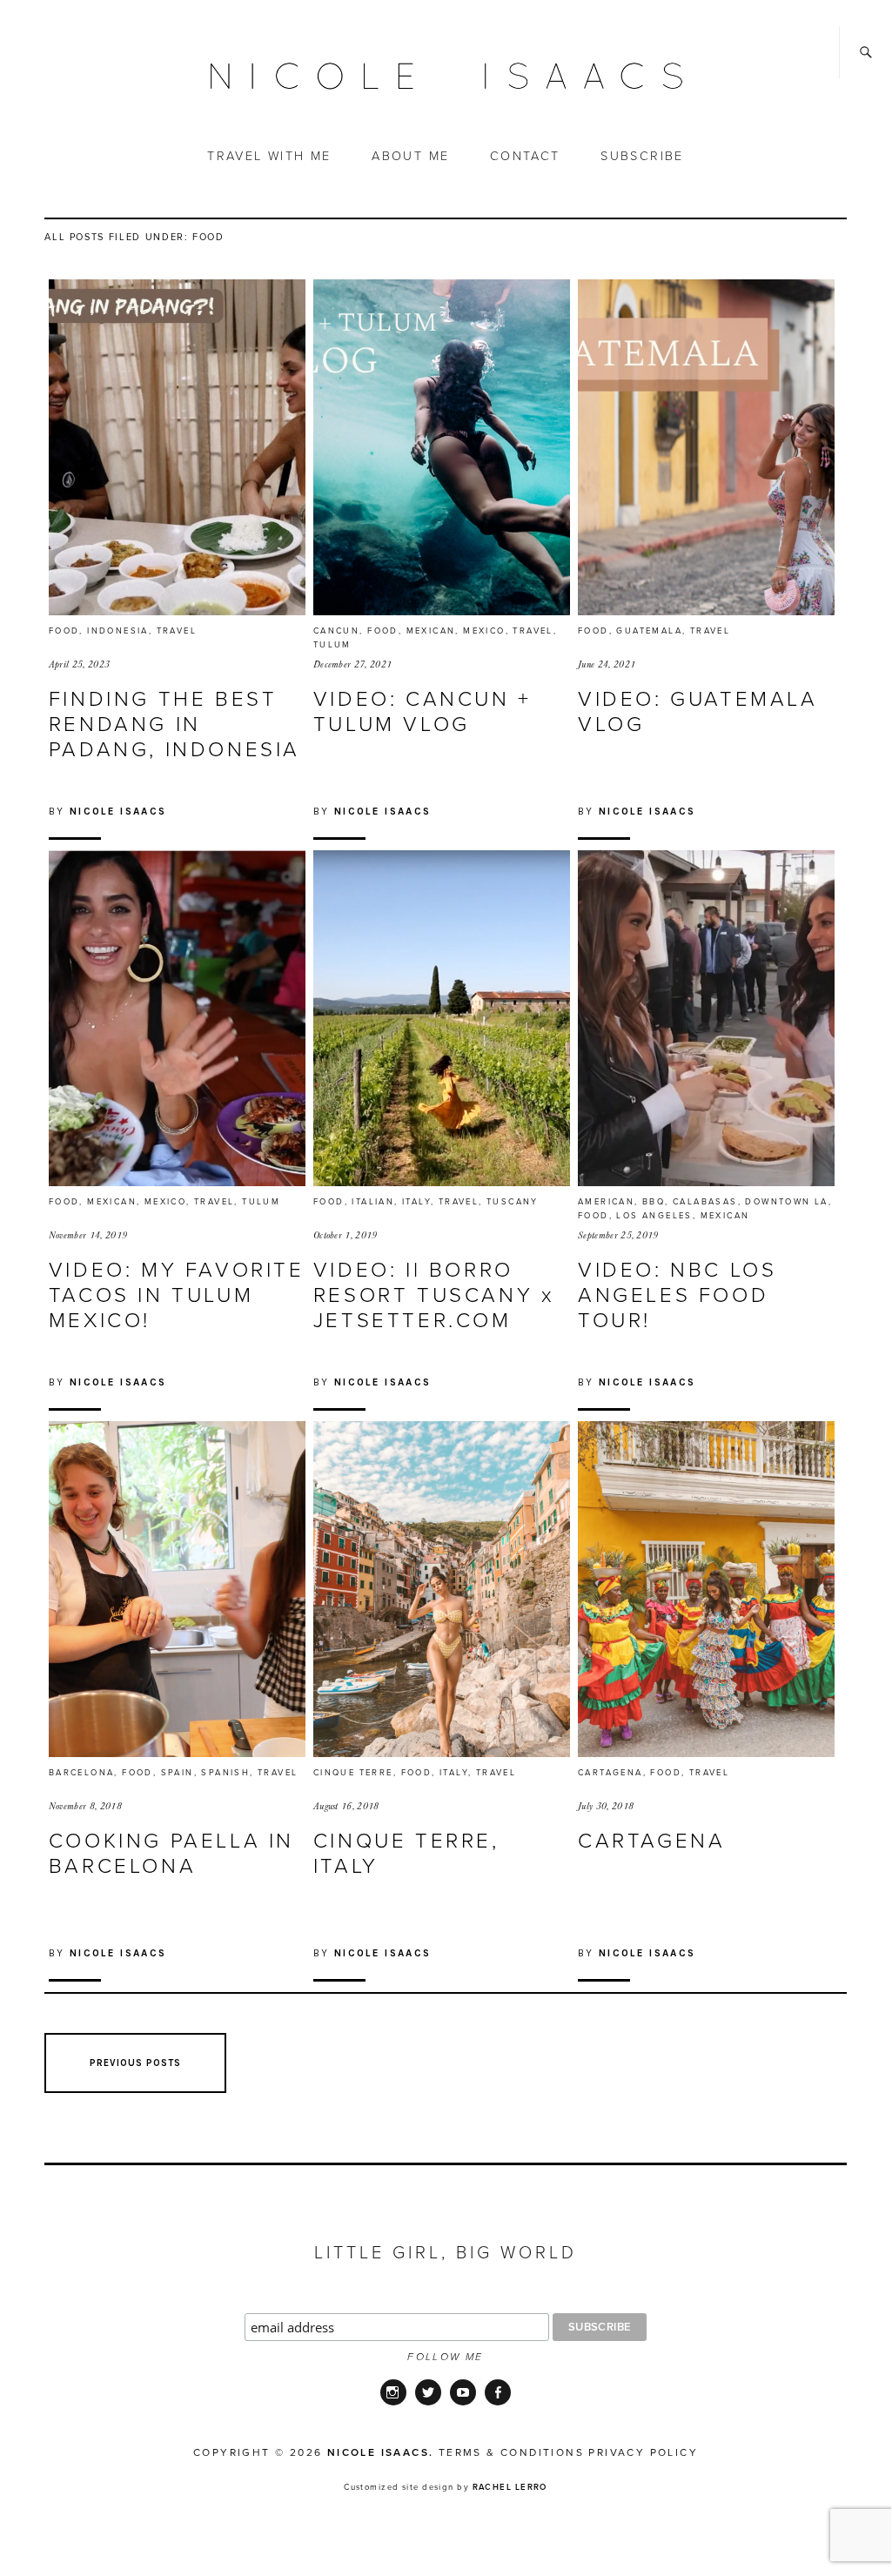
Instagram (393, 2404)
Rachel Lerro (510, 2487)
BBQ (654, 1202)
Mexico (484, 631)
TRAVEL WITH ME (269, 156)
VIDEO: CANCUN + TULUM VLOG (423, 712)
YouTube (463, 2404)
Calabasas (705, 1202)
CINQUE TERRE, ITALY (406, 1854)
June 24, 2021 (607, 664)
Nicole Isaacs (118, 811)
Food (64, 631)
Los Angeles (654, 1216)
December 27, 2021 (352, 664)
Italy (416, 1202)
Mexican (431, 631)
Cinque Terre (353, 1773)
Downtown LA (786, 1202)
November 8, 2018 (85, 1806)
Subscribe (642, 156)
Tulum (332, 645)
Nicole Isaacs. (381, 2452)
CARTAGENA (651, 1841)
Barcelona (82, 1773)
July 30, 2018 (606, 1806)
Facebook (498, 2404)
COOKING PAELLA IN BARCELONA (171, 1854)
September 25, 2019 (618, 1235)
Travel (177, 631)
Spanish (225, 1773)
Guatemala (649, 631)
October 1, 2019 (345, 1235)
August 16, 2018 (346, 1806)
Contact (525, 156)
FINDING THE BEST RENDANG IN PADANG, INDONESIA (174, 724)
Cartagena (610, 1773)
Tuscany (513, 1202)
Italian (373, 1202)
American (606, 1202)
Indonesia (118, 631)
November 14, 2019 (88, 1235)
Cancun (336, 631)
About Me (410, 156)
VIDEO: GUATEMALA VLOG (698, 712)
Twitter (428, 2404)
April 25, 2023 (79, 664)
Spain (178, 1773)
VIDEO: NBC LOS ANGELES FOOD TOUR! (677, 1295)
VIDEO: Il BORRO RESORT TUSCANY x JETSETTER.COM (434, 1295)
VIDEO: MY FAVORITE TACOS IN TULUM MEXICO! (177, 1295)
